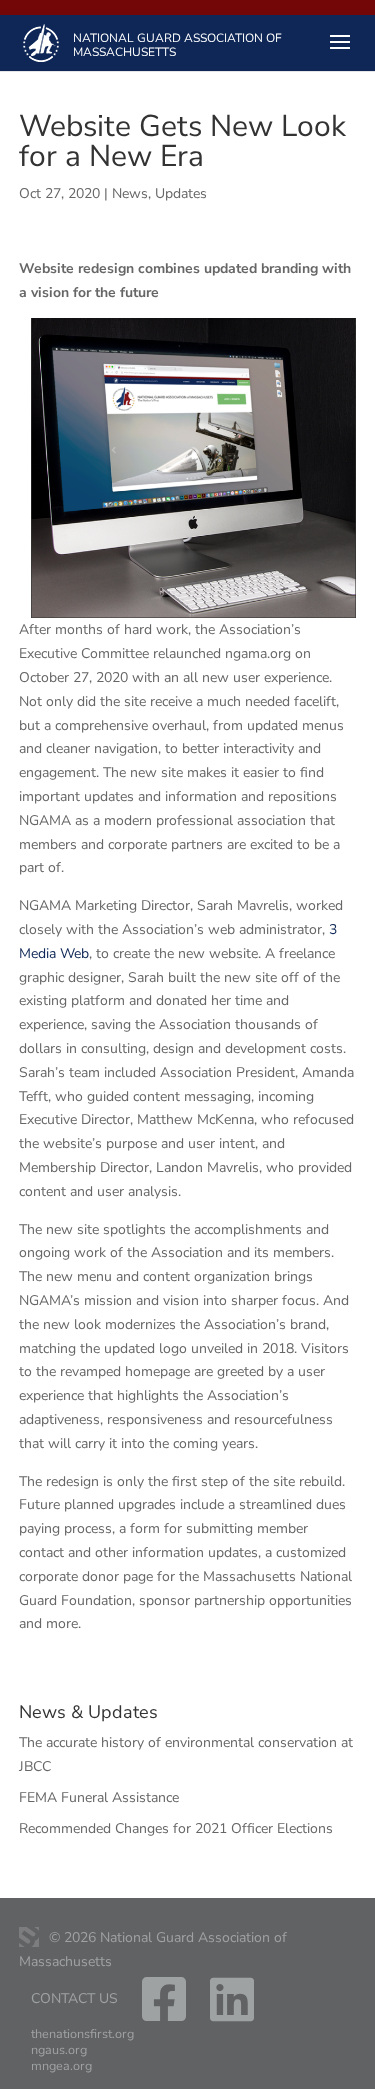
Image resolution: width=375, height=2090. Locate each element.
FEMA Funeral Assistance (99, 1797)
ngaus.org (59, 2050)
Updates (181, 193)
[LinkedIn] (232, 2013)
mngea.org (61, 2066)
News (130, 193)
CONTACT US (74, 1998)
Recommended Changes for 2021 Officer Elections (176, 1828)
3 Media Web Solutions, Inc (29, 1937)
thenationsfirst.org (82, 2034)
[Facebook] (164, 2013)
